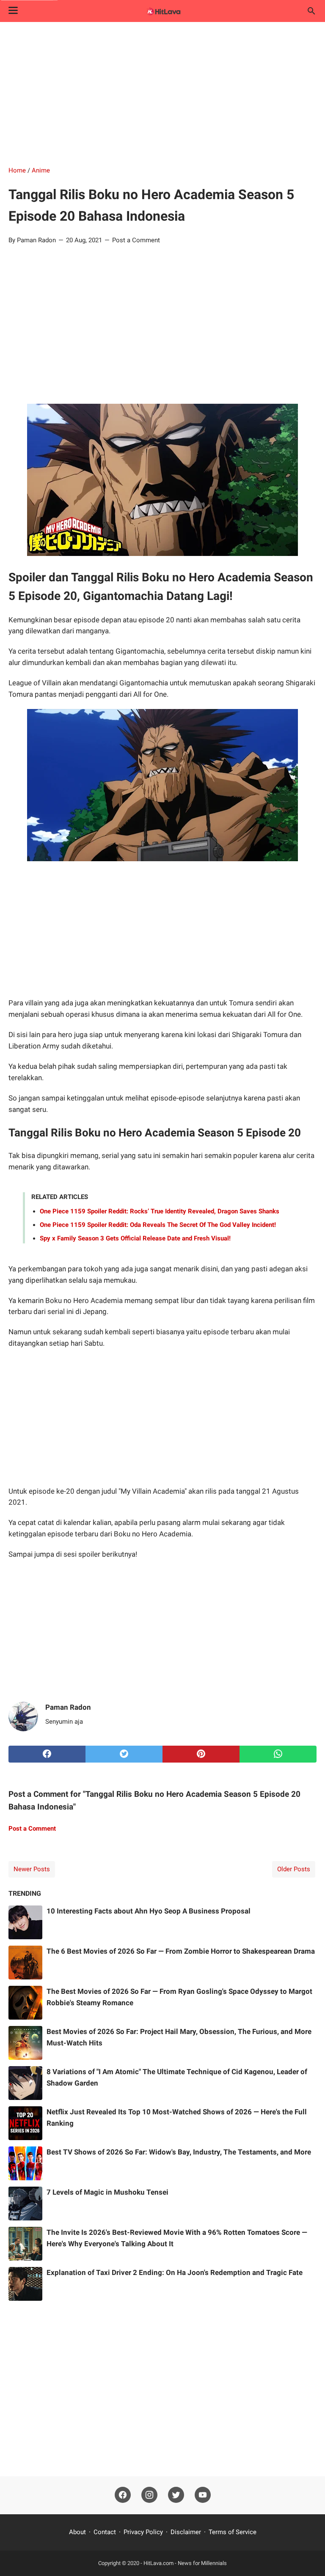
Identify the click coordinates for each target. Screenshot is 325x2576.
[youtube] (203, 2495)
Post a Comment (136, 240)
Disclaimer (186, 2532)
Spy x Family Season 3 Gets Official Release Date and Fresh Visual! (135, 1238)
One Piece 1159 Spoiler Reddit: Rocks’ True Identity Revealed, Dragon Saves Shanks (160, 1211)
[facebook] (47, 1754)
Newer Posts (32, 1869)
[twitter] (124, 1754)
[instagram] (149, 2495)
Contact (105, 2532)
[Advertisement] (162, 94)
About (77, 2532)
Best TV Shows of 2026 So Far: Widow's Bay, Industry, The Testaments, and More (179, 2152)
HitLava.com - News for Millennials (185, 2563)
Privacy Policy (143, 2532)
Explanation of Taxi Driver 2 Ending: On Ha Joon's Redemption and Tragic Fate (175, 2272)
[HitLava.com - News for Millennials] (162, 11)
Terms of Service (233, 2532)
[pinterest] (201, 1754)
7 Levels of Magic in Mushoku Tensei (107, 2192)
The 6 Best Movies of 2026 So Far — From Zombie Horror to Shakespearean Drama (181, 1951)
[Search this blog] (311, 11)
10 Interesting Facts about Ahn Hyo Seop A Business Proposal (149, 1911)
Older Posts (294, 1869)
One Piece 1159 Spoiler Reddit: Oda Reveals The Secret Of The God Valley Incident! (158, 1225)
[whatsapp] (278, 1754)
